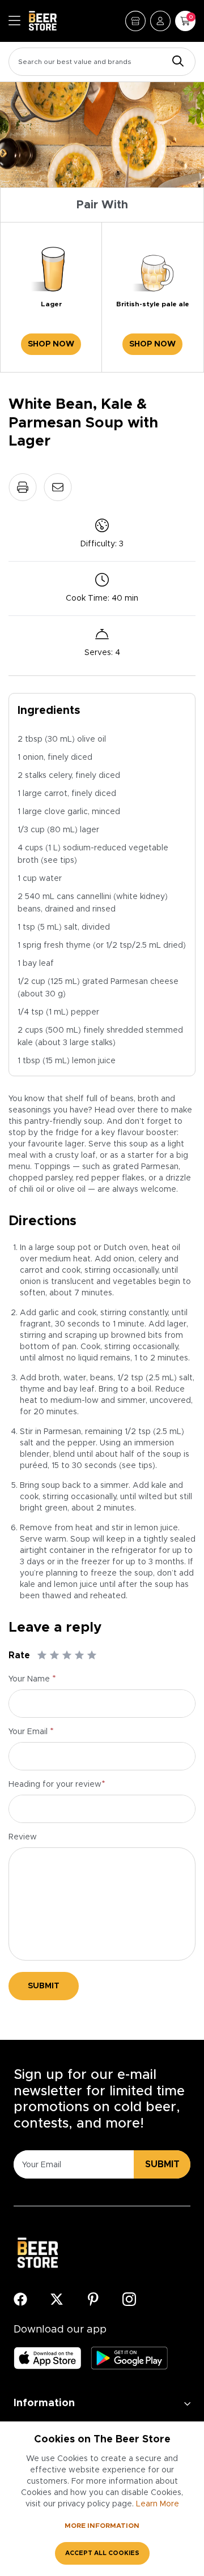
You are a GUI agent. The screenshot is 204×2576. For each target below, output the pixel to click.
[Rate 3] (67, 1655)
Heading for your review (57, 1785)
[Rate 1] (42, 1655)
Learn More (158, 2504)
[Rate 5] (92, 1655)
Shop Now (51, 344)
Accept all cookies (102, 2553)
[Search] (175, 62)
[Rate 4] (79, 1655)
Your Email (31, 1732)
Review (23, 1837)
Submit (44, 1986)
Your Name (32, 1679)
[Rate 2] (54, 1655)
